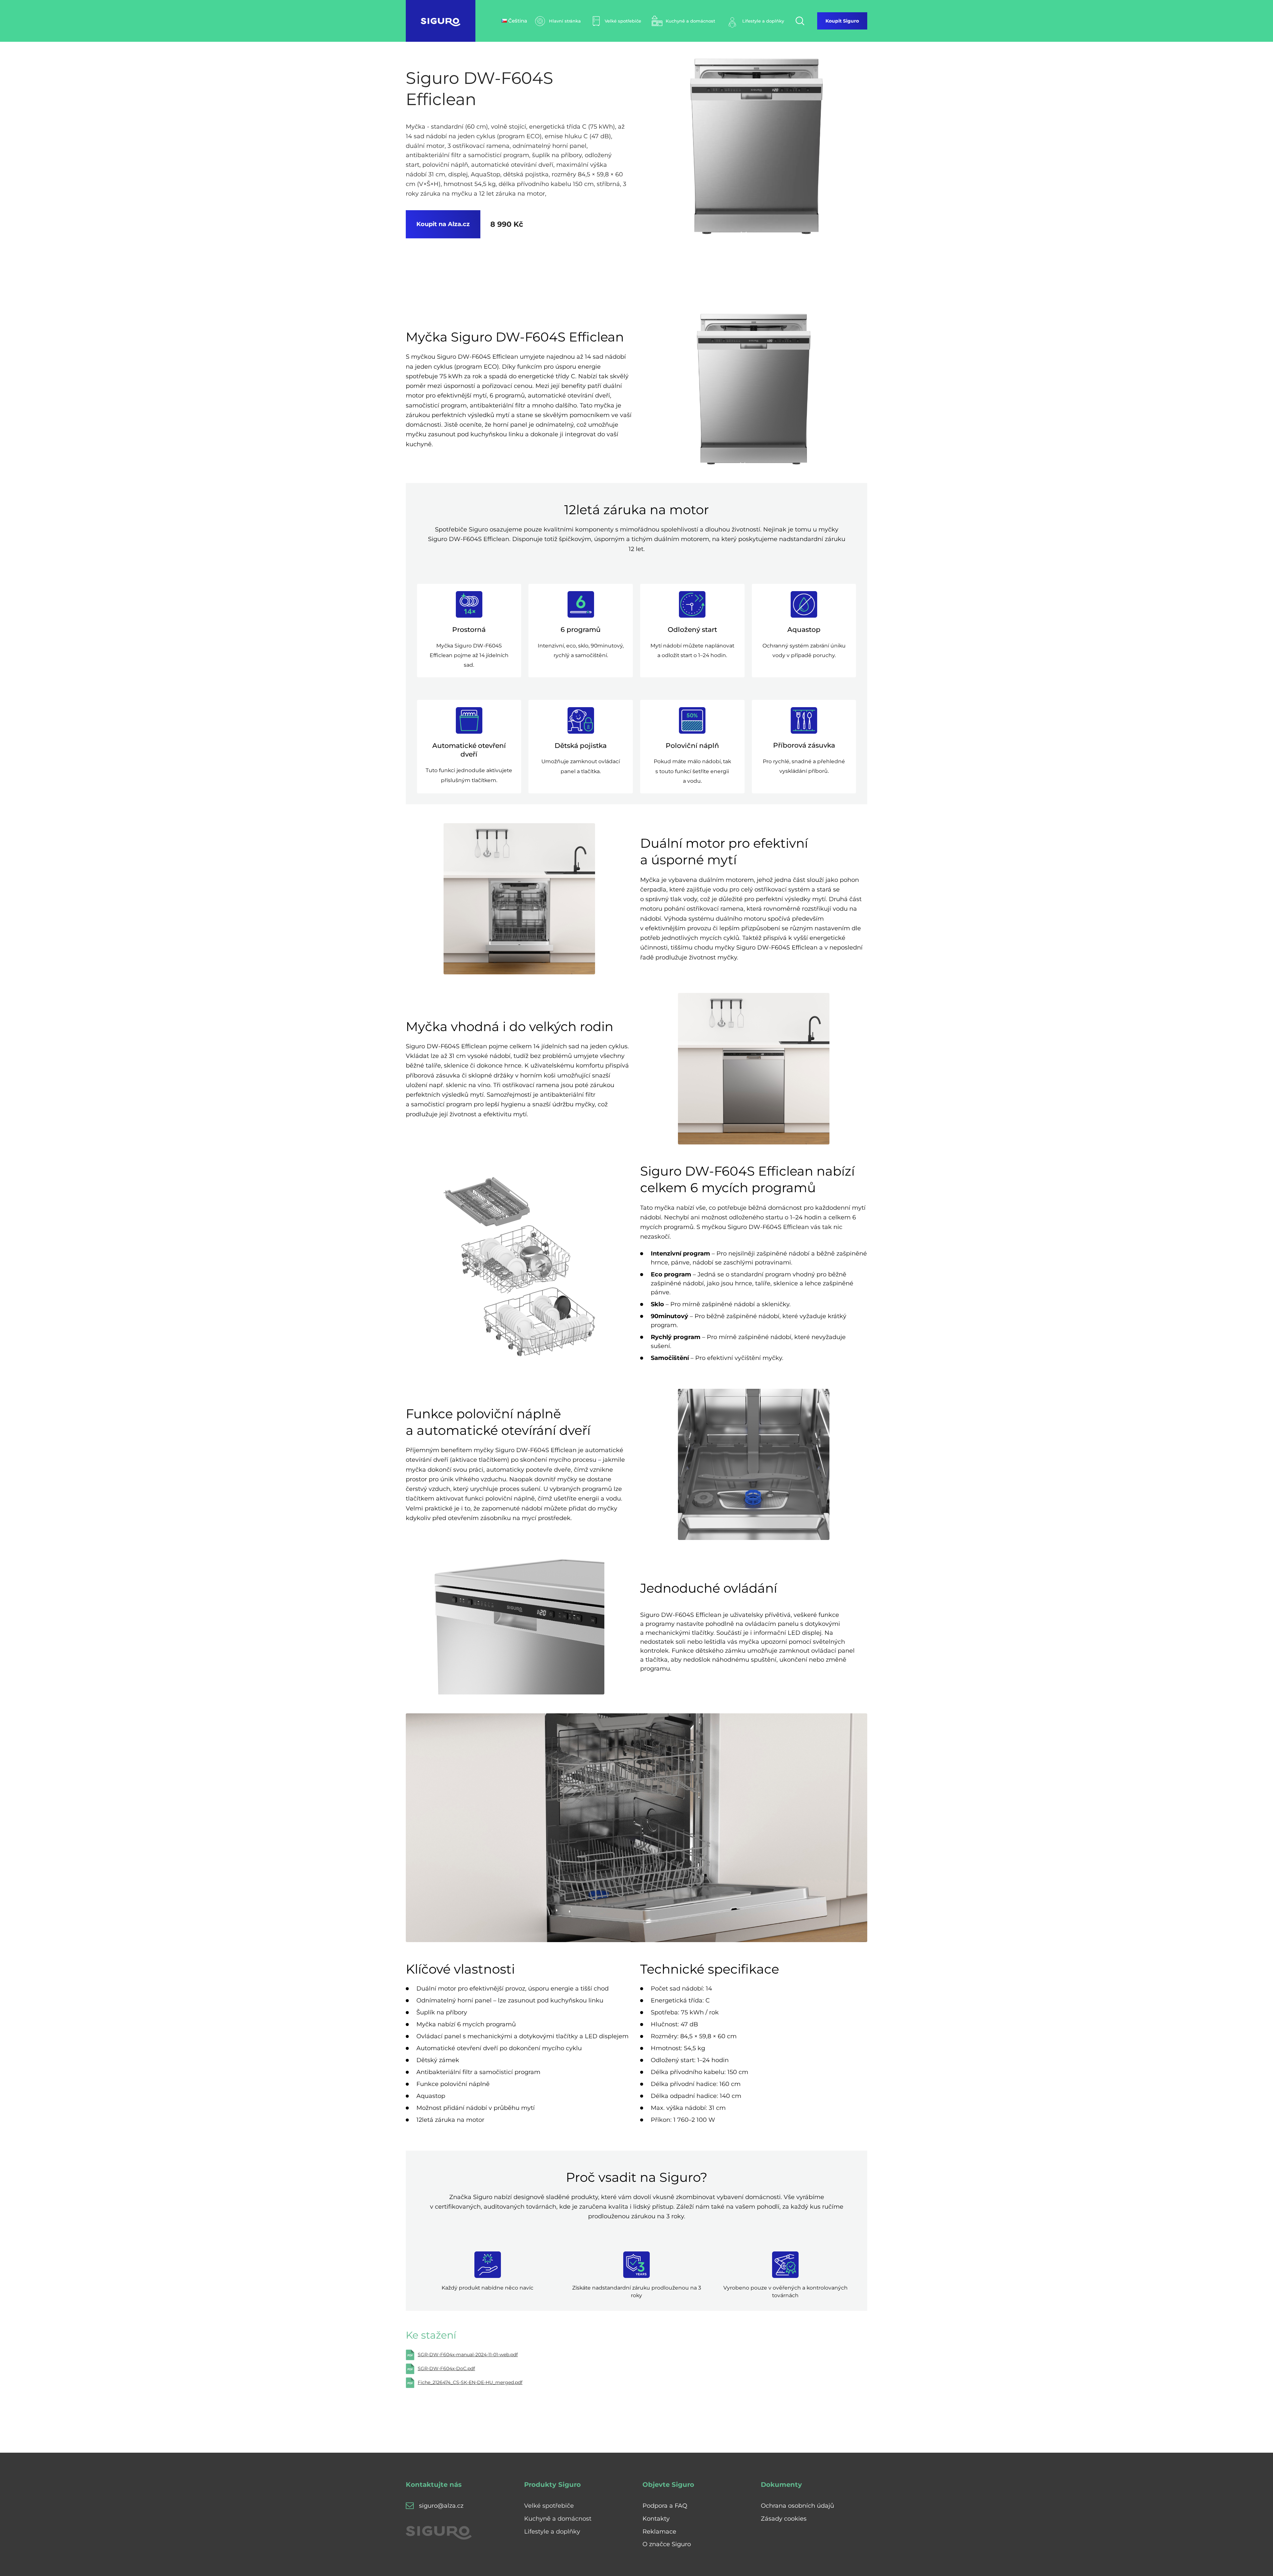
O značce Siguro (667, 2544)
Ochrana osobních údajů (797, 2506)
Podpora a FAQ (665, 2506)
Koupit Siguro (842, 21)
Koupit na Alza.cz (443, 224)
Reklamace (659, 2532)
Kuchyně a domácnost (558, 2519)
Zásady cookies (784, 2519)
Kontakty (656, 2519)
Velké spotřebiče (549, 2506)
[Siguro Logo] (441, 21)
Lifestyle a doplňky (552, 2532)
